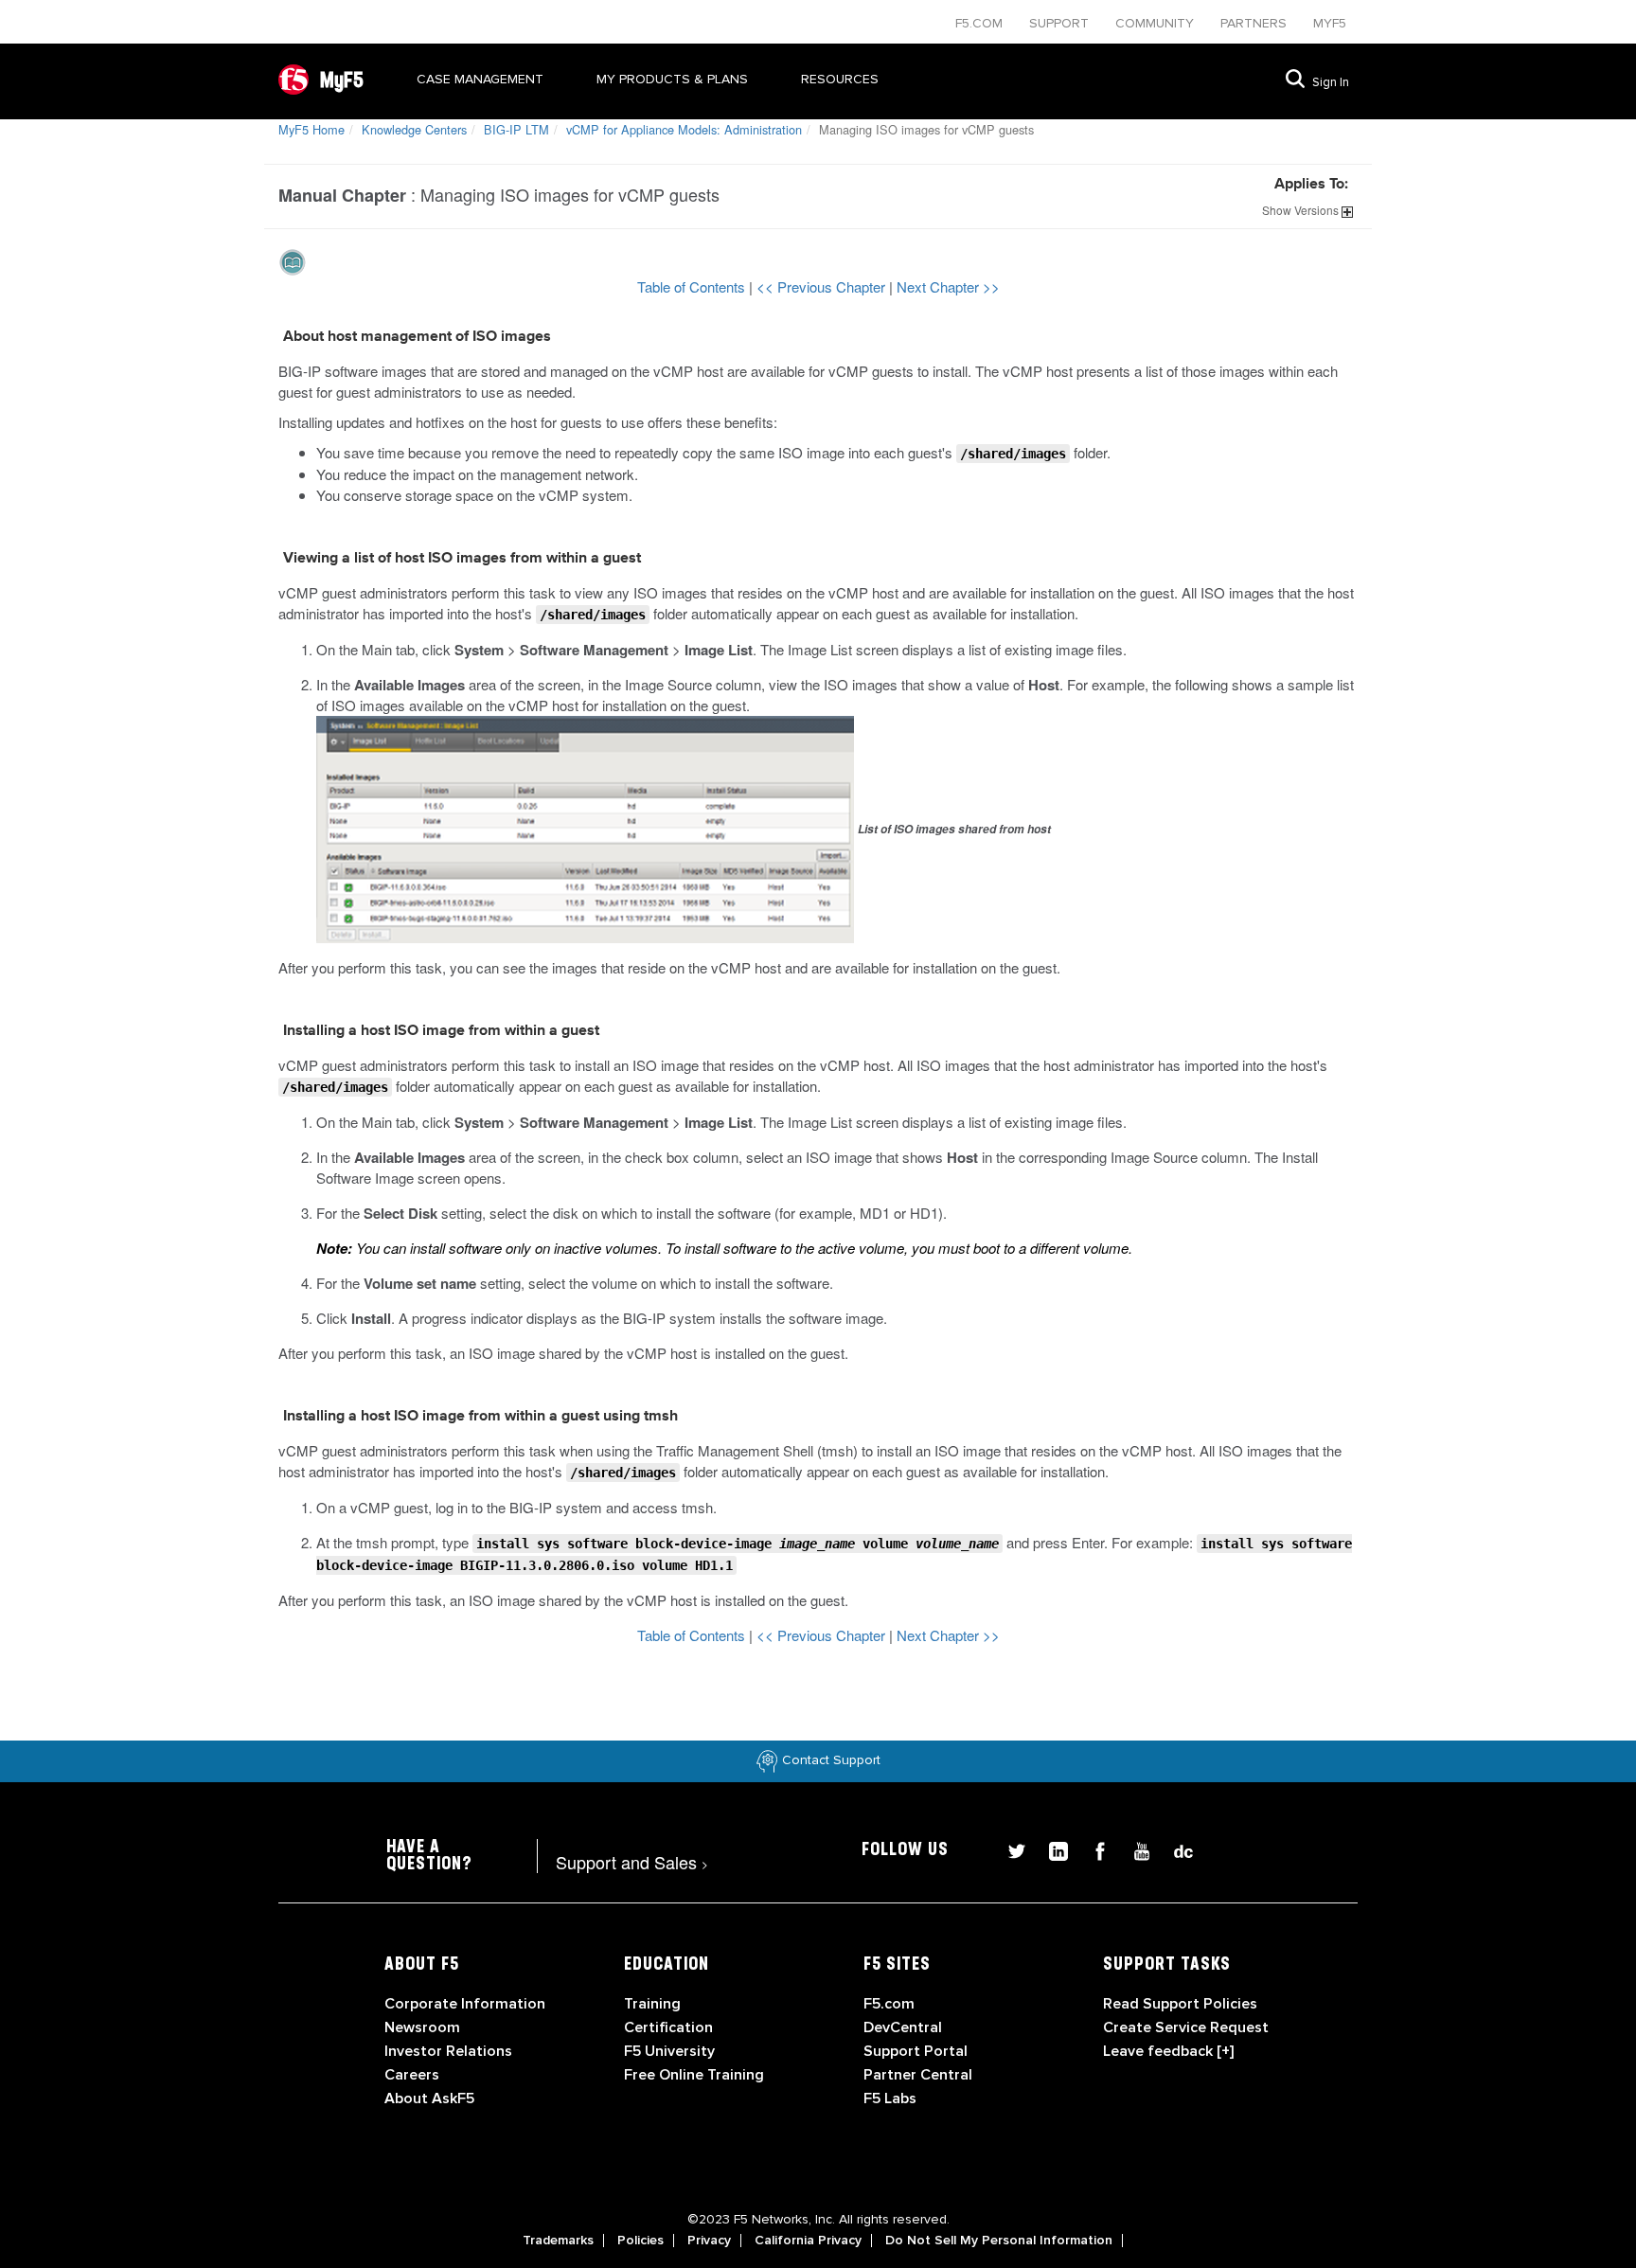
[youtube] (1134, 1849)
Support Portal (916, 2051)
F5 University (669, 2051)
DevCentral (903, 2027)
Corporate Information (465, 2004)
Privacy (709, 2241)
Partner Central (918, 2075)
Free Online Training (694, 2075)
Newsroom (422, 2027)
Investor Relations (448, 2051)
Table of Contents (693, 286)
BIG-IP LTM (516, 129)
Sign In (1331, 82)
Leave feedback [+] (1168, 2051)
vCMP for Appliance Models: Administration (684, 129)
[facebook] (1093, 1849)
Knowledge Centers (414, 129)
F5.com (981, 23)
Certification (668, 2027)
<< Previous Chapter (823, 286)
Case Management (480, 79)
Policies (640, 2241)
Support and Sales (632, 1862)
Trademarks (558, 2241)
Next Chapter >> (948, 286)
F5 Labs (890, 2098)
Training (652, 2004)
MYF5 (1330, 23)
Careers (412, 2075)
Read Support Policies (1180, 2004)
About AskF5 (429, 2098)
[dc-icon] (1174, 1849)
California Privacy (808, 2241)
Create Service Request (1186, 2027)
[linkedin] (1051, 1849)
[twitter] (1009, 1849)
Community (1156, 23)
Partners (1255, 23)
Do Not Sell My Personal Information (999, 2241)
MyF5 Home (311, 129)
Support (1061, 23)
